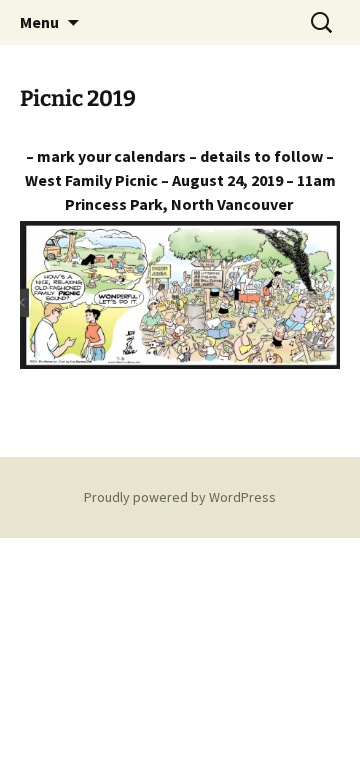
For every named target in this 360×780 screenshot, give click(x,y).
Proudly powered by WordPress (180, 497)
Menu (39, 22)
